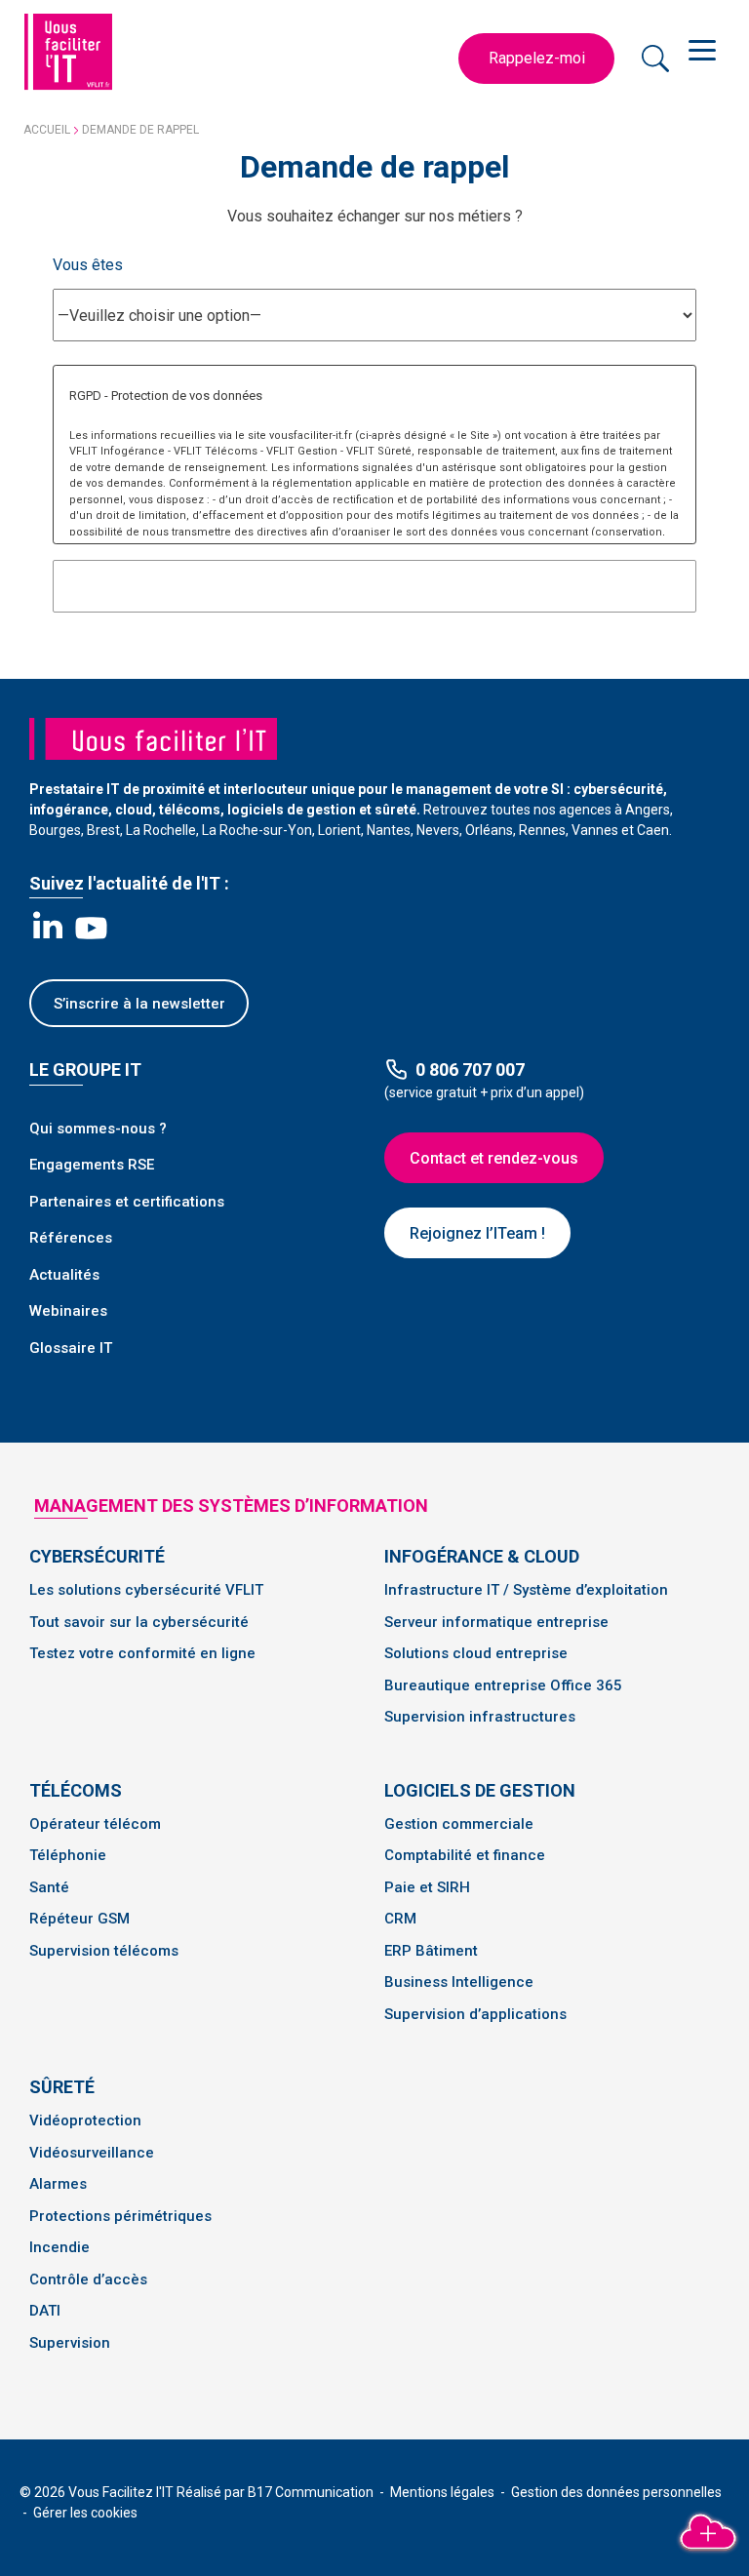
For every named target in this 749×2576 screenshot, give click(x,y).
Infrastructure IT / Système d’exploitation (526, 1590)
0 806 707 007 (470, 1070)
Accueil (47, 130)
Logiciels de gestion (480, 1790)
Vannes (595, 830)
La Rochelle (161, 830)
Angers (648, 810)
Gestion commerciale (459, 1824)
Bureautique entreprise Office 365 (503, 1685)
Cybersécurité (97, 1556)
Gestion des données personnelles (616, 2492)
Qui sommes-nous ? (98, 1129)
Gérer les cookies (85, 2513)
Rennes (542, 830)
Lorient (339, 830)
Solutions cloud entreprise (476, 1653)
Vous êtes (88, 265)
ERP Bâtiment (431, 1951)
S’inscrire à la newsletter (139, 1004)
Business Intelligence (459, 1982)
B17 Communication (312, 2492)
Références (71, 1238)
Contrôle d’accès (88, 2279)
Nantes (389, 830)
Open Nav (705, 49)
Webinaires (68, 1311)
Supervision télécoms (104, 1951)
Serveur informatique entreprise (496, 1622)
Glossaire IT (71, 1348)
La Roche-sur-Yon (257, 830)
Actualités (64, 1275)
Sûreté (62, 2087)
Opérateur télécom (95, 1824)
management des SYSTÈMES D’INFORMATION (231, 1506)
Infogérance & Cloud (482, 1556)
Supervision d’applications (475, 2014)
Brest (103, 830)
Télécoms (76, 1790)
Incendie (59, 2247)
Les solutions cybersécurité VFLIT (146, 1590)
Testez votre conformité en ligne (142, 1653)
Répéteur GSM (79, 1919)
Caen (653, 830)
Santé (49, 1887)
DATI (45, 2311)
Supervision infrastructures (480, 1717)
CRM (400, 1919)
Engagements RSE (92, 1165)
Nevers (438, 830)
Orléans (489, 830)
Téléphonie (68, 1855)
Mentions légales (444, 2492)
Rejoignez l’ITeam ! (477, 1233)
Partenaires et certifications (127, 1202)
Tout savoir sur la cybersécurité (139, 1622)
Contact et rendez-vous (494, 1158)
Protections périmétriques (120, 2216)
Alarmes (58, 2184)
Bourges (55, 830)
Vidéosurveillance (92, 2153)
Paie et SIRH (427, 1887)
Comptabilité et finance (465, 1855)
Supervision (70, 2343)
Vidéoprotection (85, 2120)
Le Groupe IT (85, 1070)
